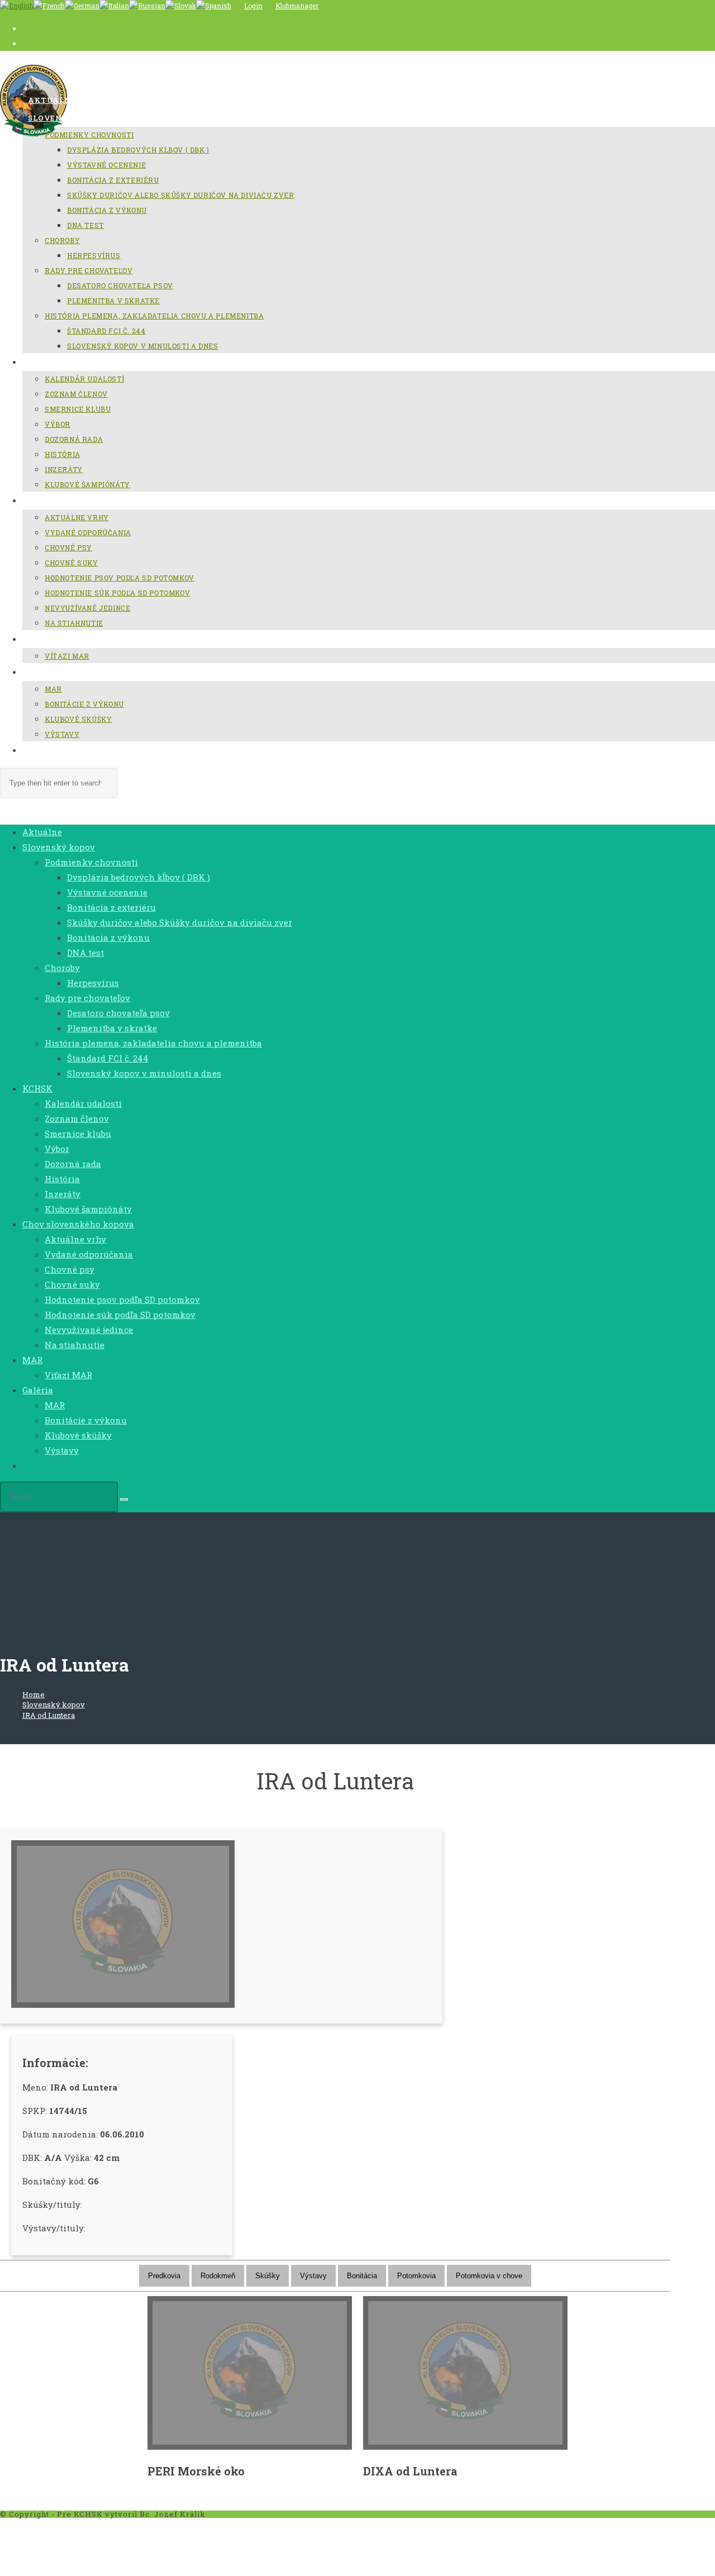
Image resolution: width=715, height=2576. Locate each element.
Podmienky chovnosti (91, 862)
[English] (17, 6)
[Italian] (114, 6)
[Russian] (147, 6)
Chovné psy (70, 1269)
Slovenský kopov (59, 847)
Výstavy (62, 1450)
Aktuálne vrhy (75, 1239)
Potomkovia (416, 2276)
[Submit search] (124, 1499)
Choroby (62, 968)
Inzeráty (63, 1194)
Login (253, 6)
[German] (82, 6)
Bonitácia (362, 2276)
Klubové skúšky (78, 1435)
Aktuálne (42, 832)
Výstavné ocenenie (107, 892)
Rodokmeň (218, 2276)
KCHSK (37, 1088)
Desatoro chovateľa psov (118, 1013)
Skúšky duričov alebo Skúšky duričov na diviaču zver (180, 922)
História (62, 1179)
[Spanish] (214, 6)
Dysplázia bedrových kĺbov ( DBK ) (139, 877)
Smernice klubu (78, 1134)
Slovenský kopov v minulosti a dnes (144, 1073)
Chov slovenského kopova (78, 1224)
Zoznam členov (77, 1118)
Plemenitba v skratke (112, 1028)
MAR (32, 1360)
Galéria (38, 1390)
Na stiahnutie (75, 1345)
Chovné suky (72, 1284)
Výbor (57, 1149)
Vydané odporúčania (89, 1254)
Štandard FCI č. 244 (108, 1058)
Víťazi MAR (68, 1375)
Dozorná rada (73, 1164)
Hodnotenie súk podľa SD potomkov (120, 1315)
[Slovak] (181, 6)
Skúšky (268, 2276)
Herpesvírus (93, 983)
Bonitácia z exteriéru (111, 907)
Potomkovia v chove (489, 2276)
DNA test (85, 953)
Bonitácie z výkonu (86, 1420)
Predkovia (164, 2276)
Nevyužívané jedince (89, 1330)
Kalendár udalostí (83, 1103)
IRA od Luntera (49, 1715)
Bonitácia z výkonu (108, 937)
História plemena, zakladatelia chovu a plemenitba (153, 1043)
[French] (49, 6)
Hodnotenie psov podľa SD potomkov (122, 1299)
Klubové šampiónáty (88, 1209)
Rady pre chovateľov (87, 998)
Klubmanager (297, 6)
